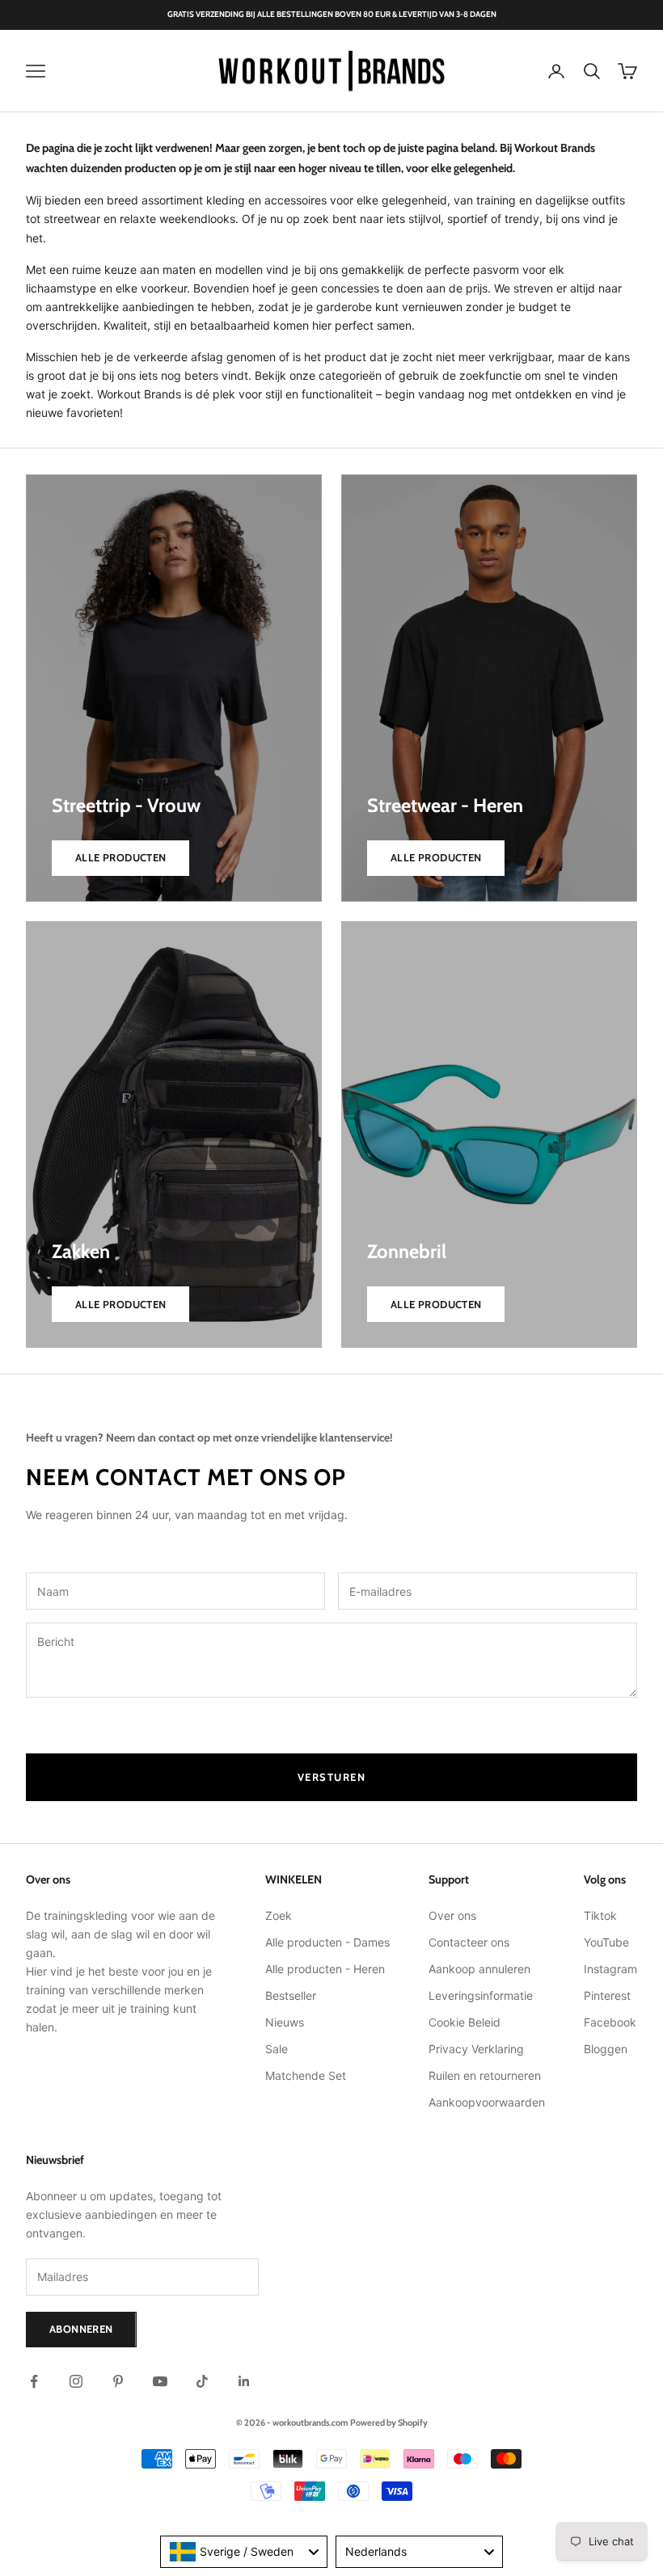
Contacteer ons (469, 1942)
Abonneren (81, 2329)
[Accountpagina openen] (556, 71)
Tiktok (600, 1915)
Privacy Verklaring (476, 2049)
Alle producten (120, 857)
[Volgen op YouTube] (160, 2381)
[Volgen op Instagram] (76, 2381)
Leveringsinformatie (481, 1995)
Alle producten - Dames (327, 1942)
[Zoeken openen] (592, 71)
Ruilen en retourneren (485, 2075)
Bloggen (606, 2049)
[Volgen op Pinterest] (118, 2381)
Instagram (610, 1969)
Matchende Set (306, 2075)
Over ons (452, 1915)
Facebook (610, 2022)
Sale (277, 2049)
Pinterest (607, 1995)
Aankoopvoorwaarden (487, 2102)
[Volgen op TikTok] (202, 2381)
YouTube (606, 1942)
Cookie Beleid (465, 2022)
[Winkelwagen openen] (627, 71)
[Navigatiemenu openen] (36, 71)
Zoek (279, 1915)
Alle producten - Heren (325, 1969)
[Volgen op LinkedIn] (244, 2381)
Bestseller (291, 1995)
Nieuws (285, 2022)
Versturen (332, 1777)
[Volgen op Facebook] (34, 2381)
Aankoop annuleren (479, 1969)
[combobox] (244, 2552)
